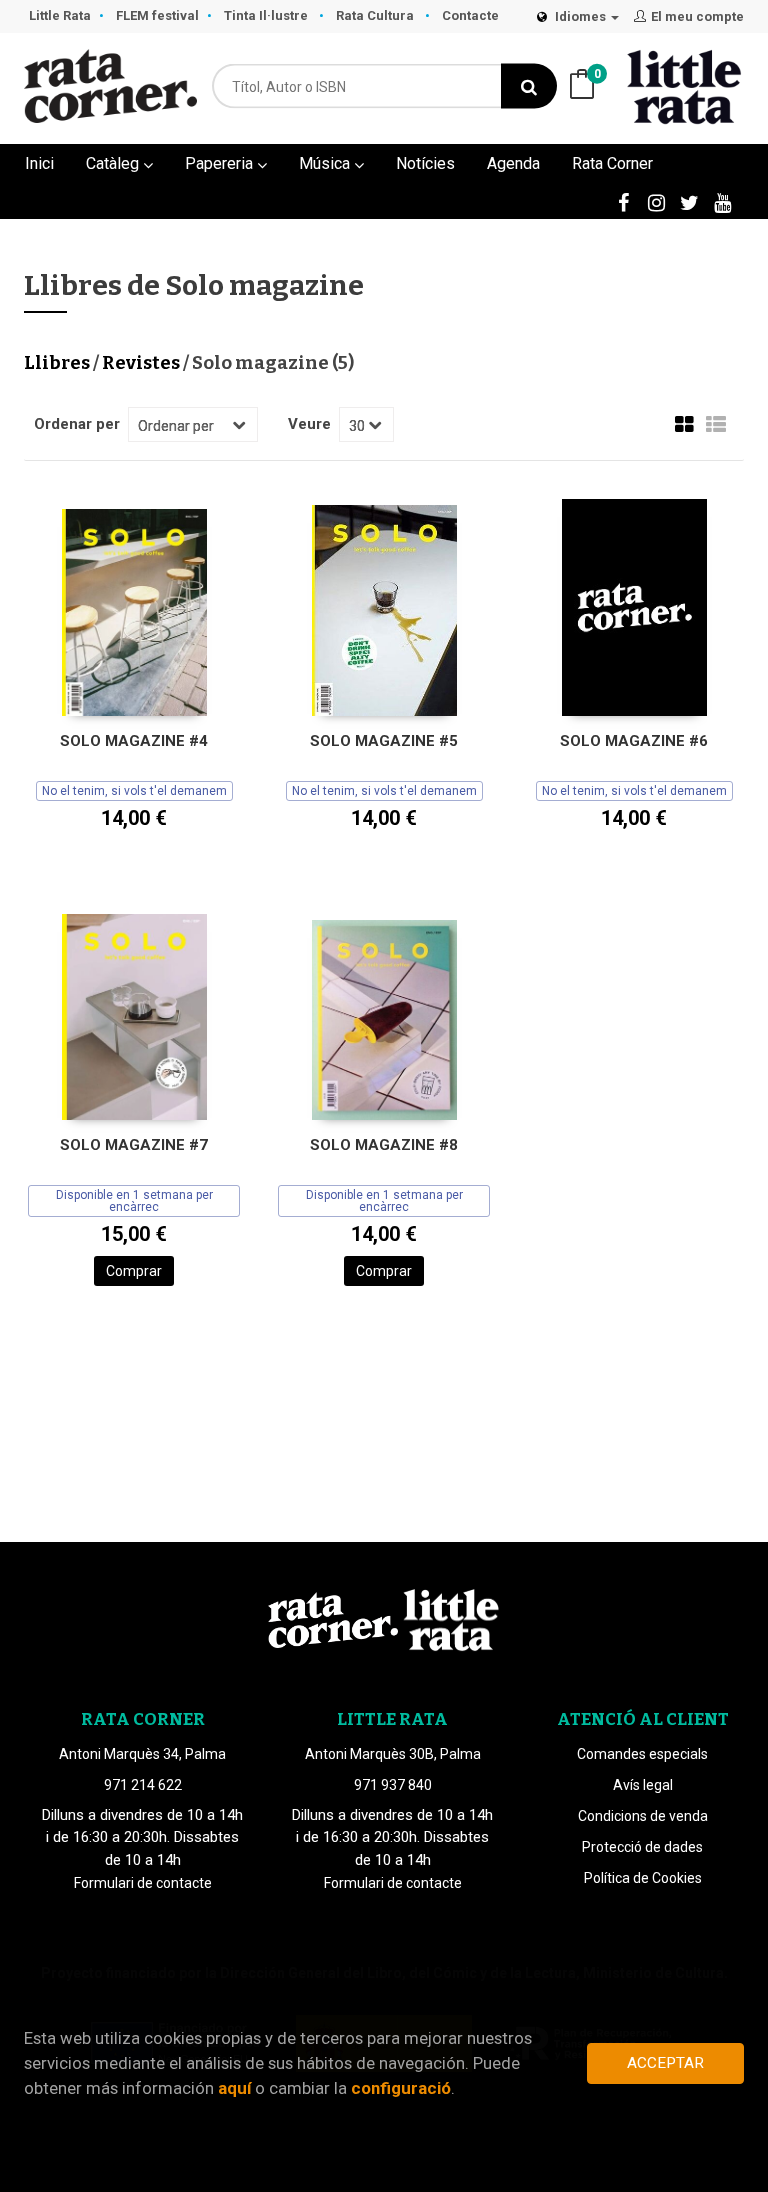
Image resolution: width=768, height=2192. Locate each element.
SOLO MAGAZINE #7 (134, 1145)
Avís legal (643, 1785)
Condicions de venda (643, 1816)
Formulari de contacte (143, 1883)
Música (326, 163)
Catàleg (114, 163)
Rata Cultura (376, 15)
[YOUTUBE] (722, 202)
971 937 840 (393, 1785)
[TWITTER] (689, 202)
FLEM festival (157, 15)
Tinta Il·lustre (267, 15)
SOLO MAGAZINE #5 (384, 741)
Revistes (142, 363)
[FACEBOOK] (623, 202)
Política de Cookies (643, 1878)
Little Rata (60, 15)
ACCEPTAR (665, 2063)
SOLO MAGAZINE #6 (634, 741)
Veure (309, 424)
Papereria (221, 163)
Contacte (470, 15)
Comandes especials (642, 1754)
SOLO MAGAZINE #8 (384, 1145)
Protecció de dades (642, 1847)
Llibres (58, 363)
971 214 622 (143, 1785)
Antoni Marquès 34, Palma (142, 1754)
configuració (401, 2088)
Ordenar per (77, 424)
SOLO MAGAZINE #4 (134, 741)
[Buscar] (529, 86)
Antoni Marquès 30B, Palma (393, 1754)
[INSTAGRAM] (656, 202)
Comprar (134, 1271)
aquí (234, 2088)
